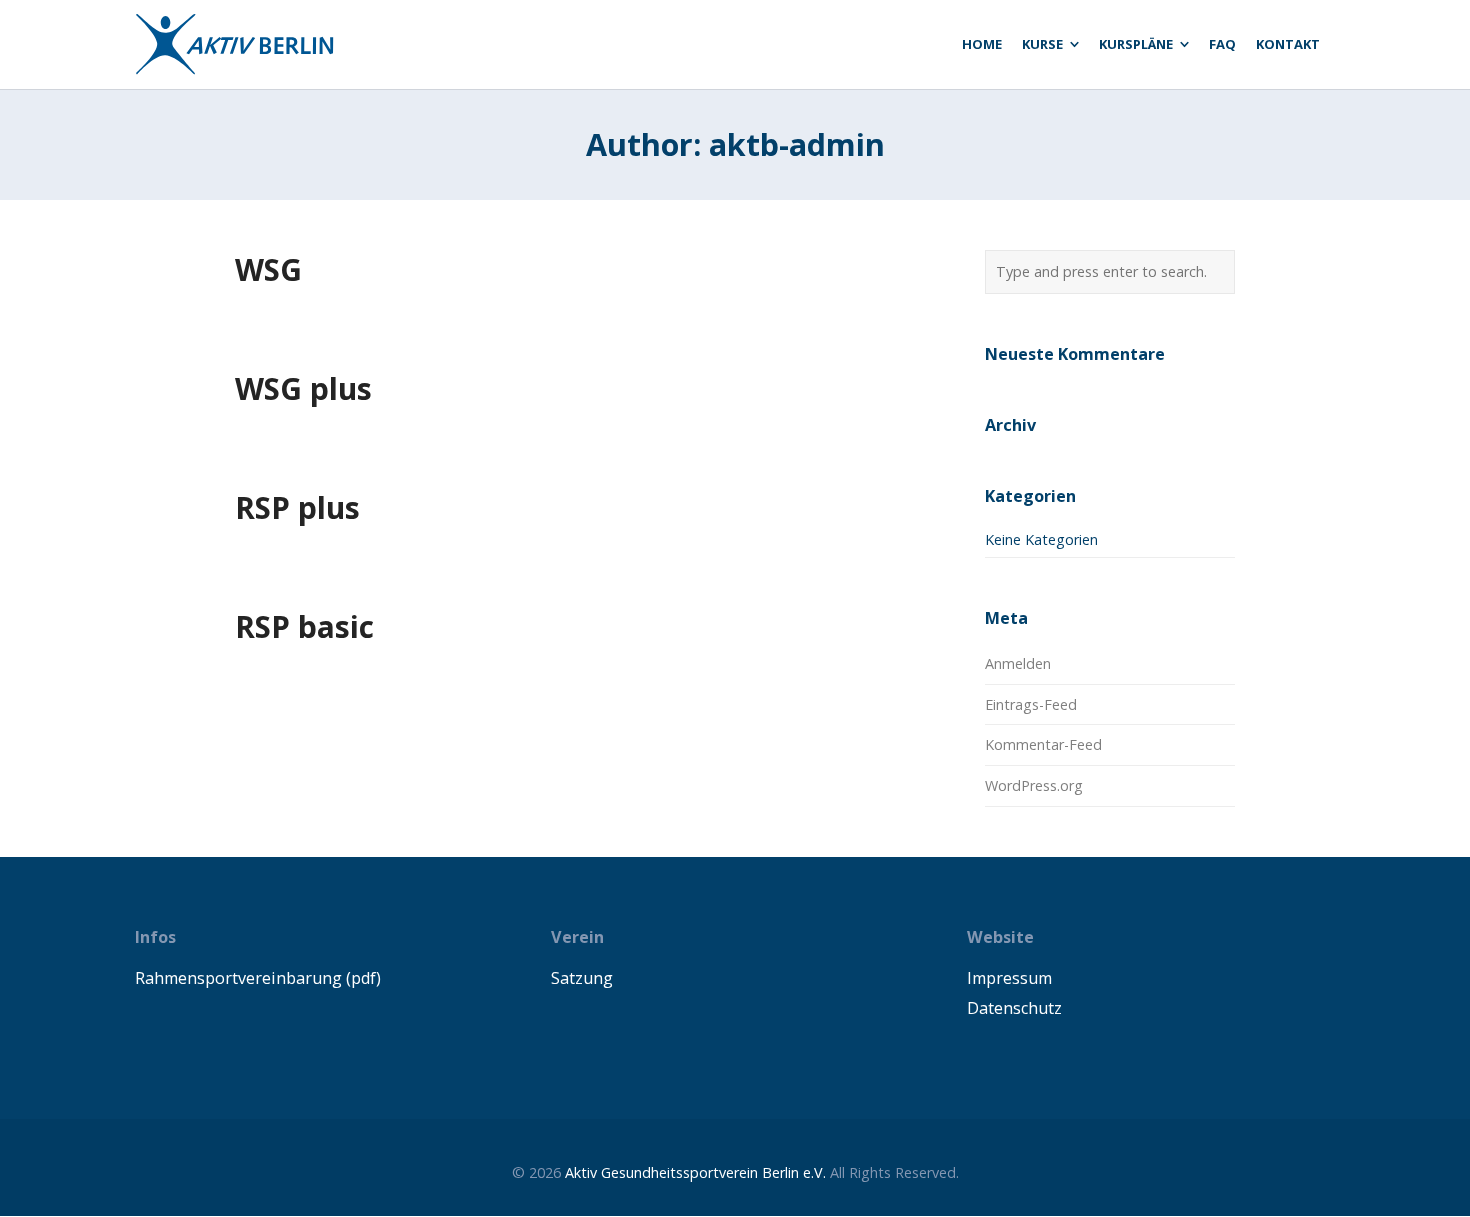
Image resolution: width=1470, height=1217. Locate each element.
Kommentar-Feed (1043, 744)
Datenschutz (1014, 1008)
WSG (268, 269)
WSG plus (303, 388)
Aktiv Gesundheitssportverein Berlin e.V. (695, 1172)
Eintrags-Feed (1031, 704)
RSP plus (297, 507)
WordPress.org (1034, 785)
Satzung (582, 978)
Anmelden (1018, 663)
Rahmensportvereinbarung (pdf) (258, 978)
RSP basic (304, 626)
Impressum (1009, 978)
